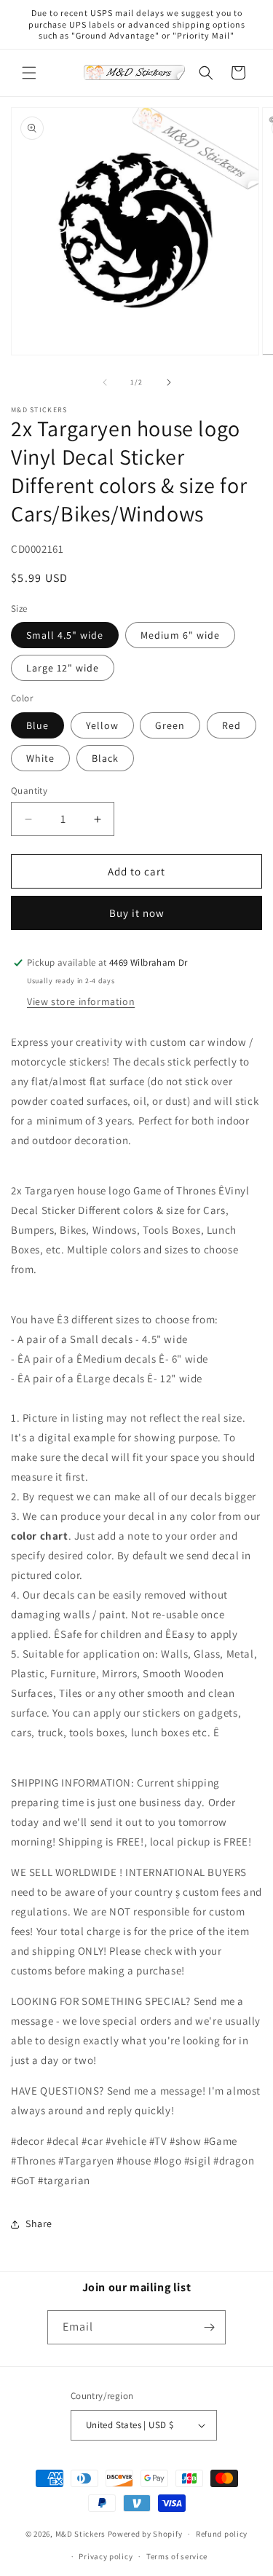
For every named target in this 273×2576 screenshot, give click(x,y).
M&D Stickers (80, 2534)
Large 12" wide (63, 668)
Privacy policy (106, 2556)
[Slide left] (105, 382)
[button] (29, 73)
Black (105, 758)
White (40, 758)
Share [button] (39, 2224)
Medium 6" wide (180, 635)
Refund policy (222, 2534)
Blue (37, 725)
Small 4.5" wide (65, 635)
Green (170, 725)
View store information (81, 1001)
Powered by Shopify (145, 2534)
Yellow (102, 725)
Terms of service (177, 2556)
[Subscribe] (209, 2327)
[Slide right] (169, 382)
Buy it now (137, 913)
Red (232, 725)
